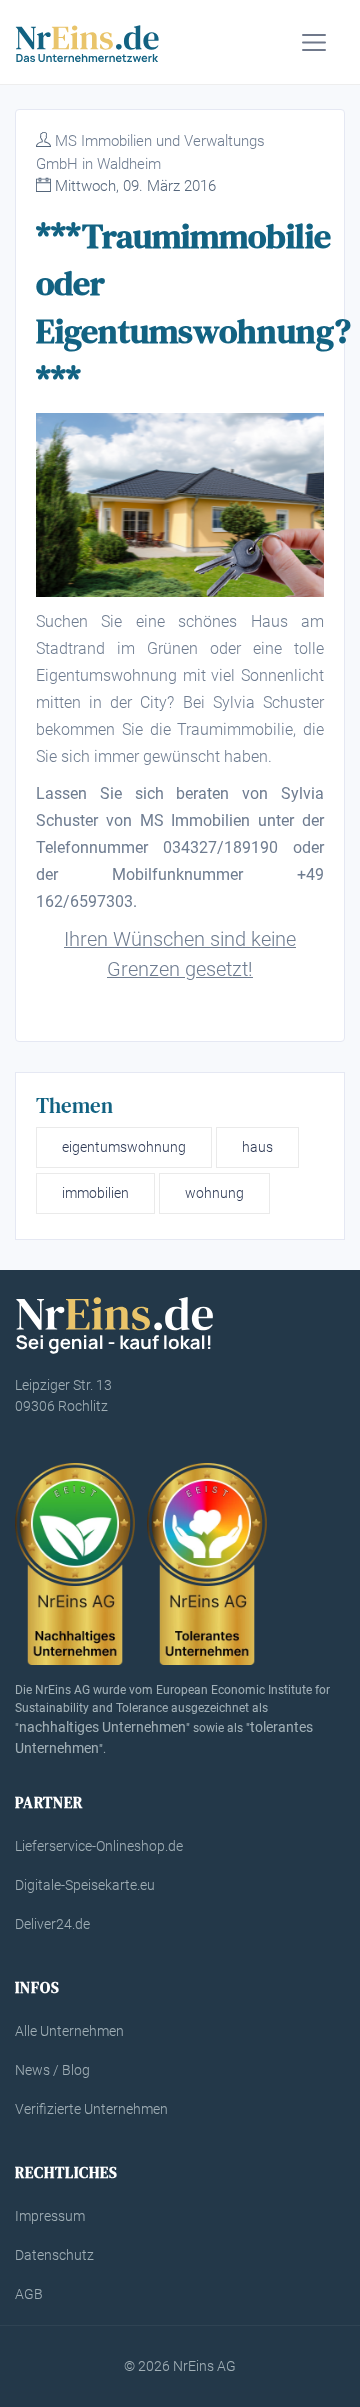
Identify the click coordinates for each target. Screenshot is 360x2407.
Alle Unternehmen (69, 2031)
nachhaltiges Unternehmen (102, 1727)
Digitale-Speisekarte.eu (85, 1885)
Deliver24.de (52, 1924)
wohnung (214, 1193)
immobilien (95, 1193)
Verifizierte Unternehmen (91, 2109)
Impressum (50, 2216)
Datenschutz (54, 2255)
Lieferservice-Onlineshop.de (99, 1846)
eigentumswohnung (124, 1147)
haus (257, 1147)
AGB (29, 2294)
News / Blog (52, 2070)
